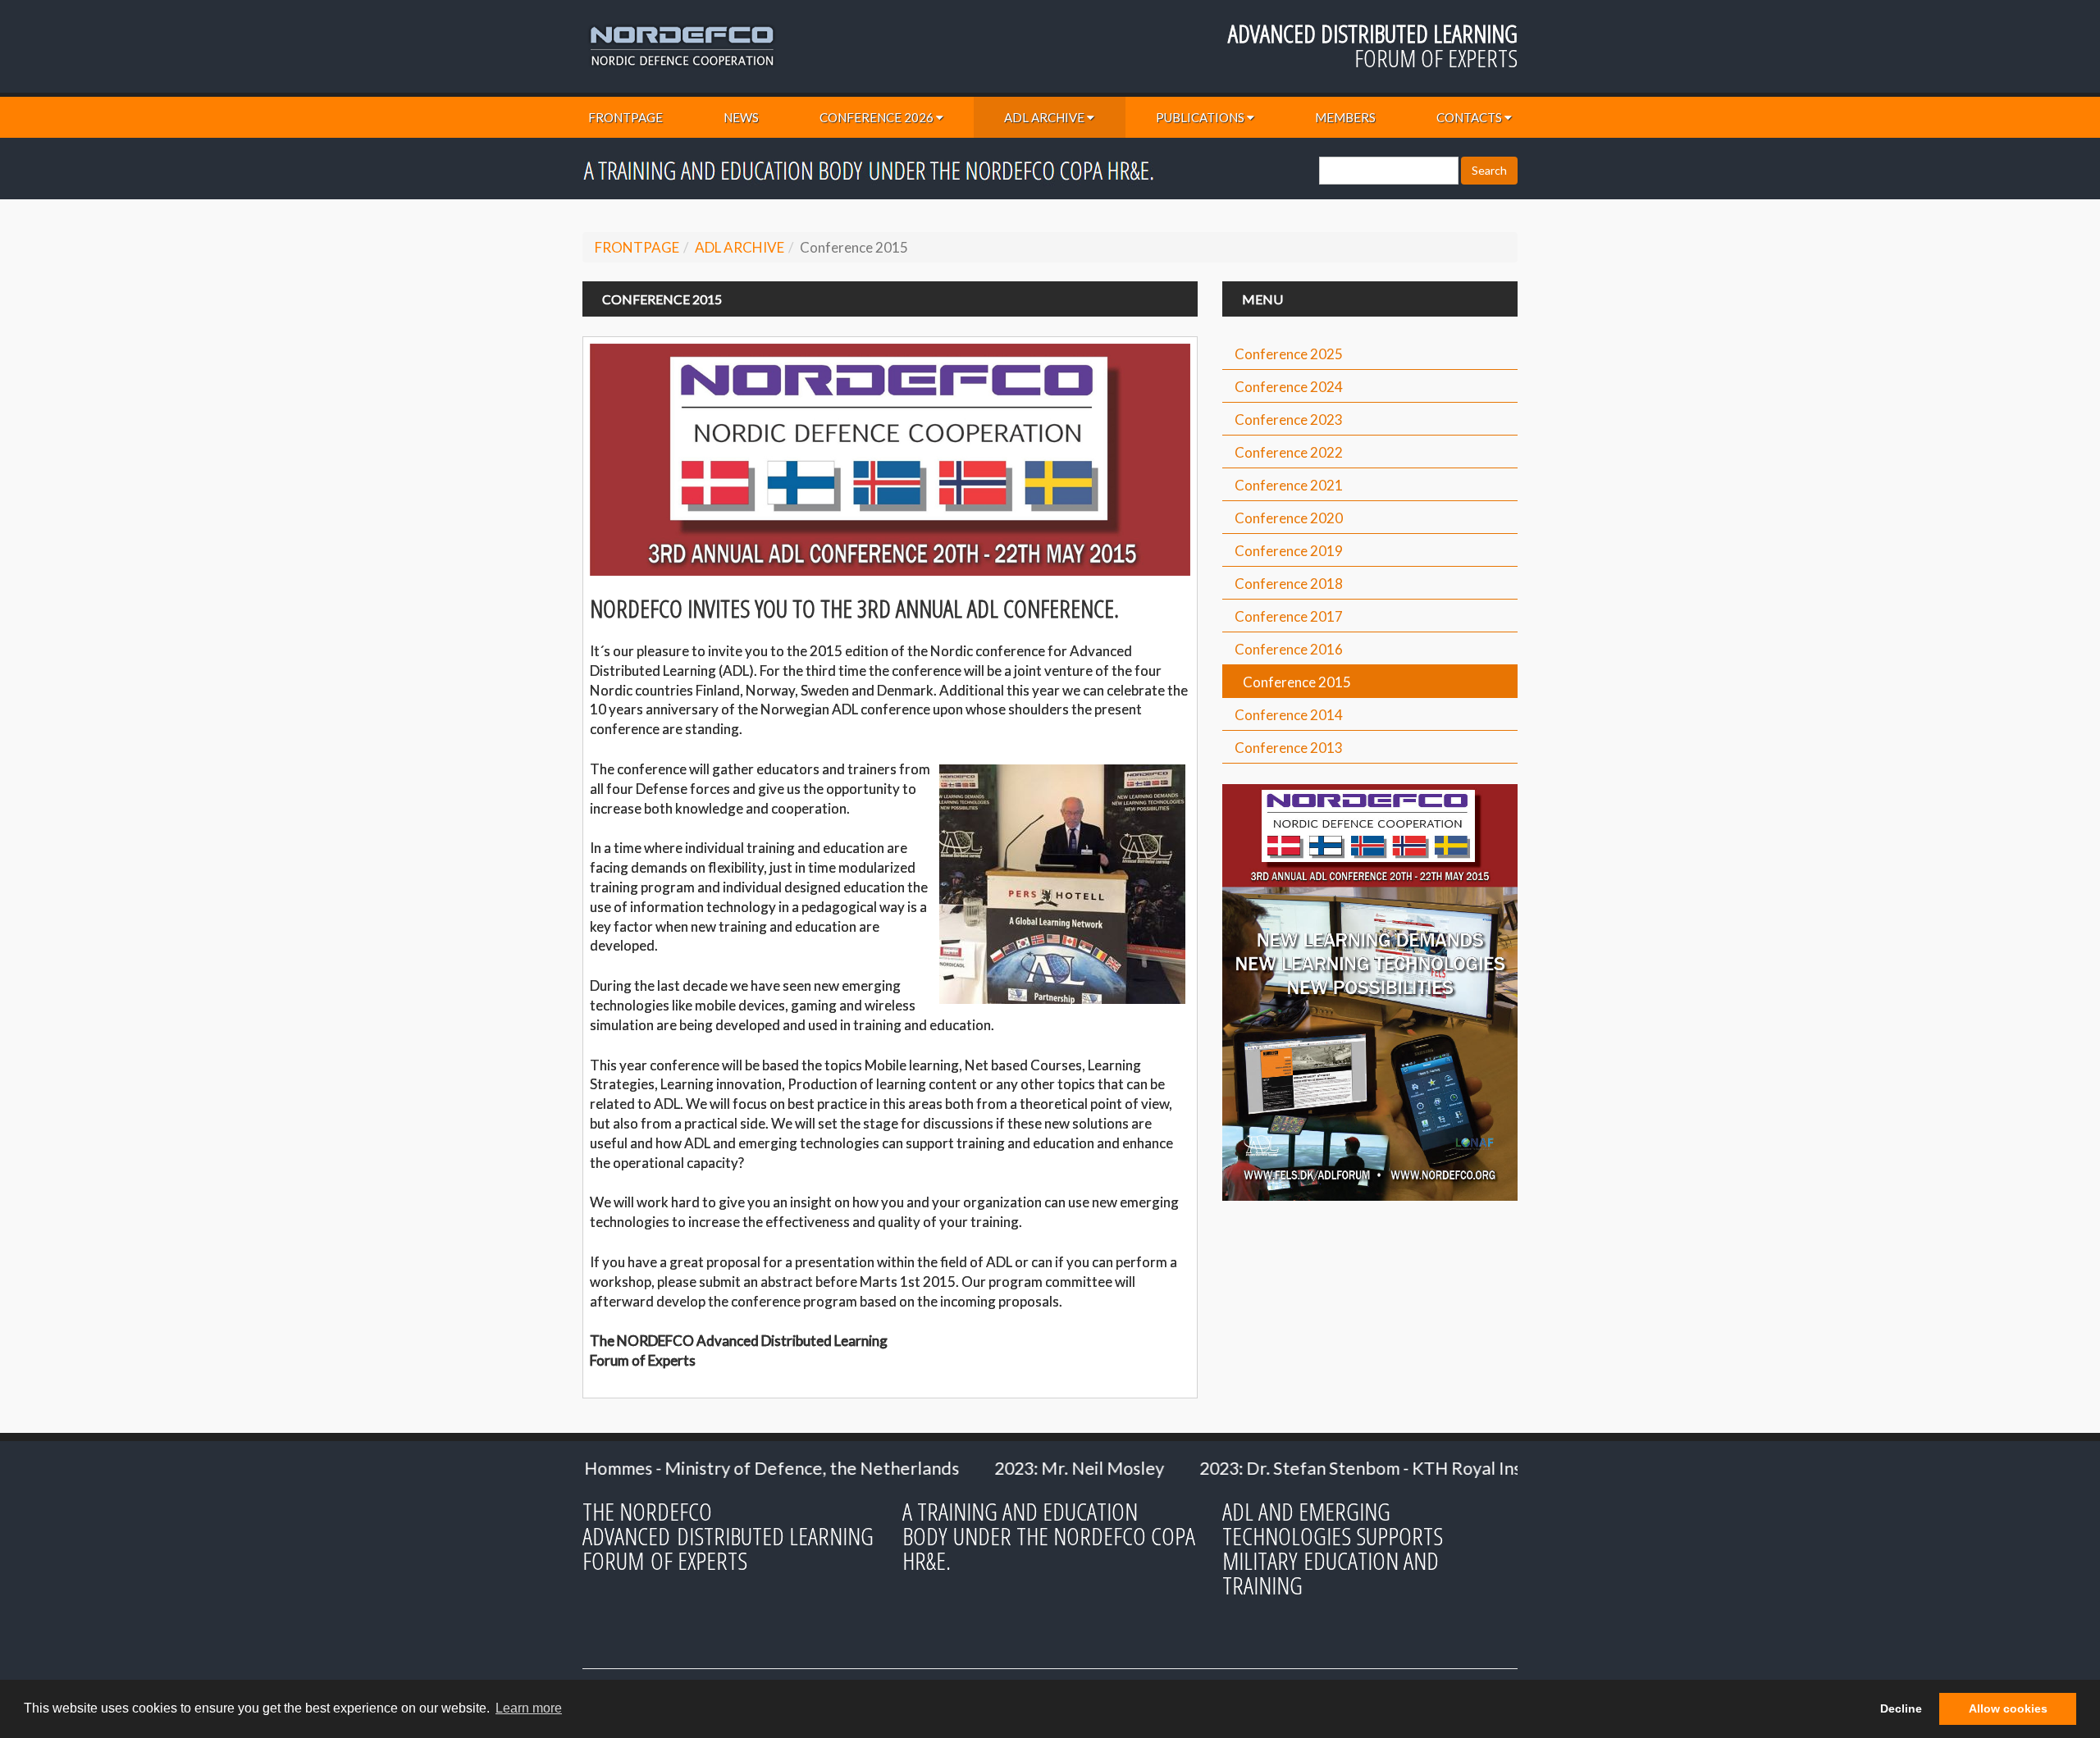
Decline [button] (1901, 1708)
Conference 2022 (1289, 452)
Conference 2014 (1289, 715)
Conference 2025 (1289, 354)
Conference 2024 (1289, 387)
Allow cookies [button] (2008, 1708)
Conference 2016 (1289, 649)
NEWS (741, 117)
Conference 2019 (1289, 551)
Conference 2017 (1289, 616)
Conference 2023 (1289, 420)
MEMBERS (1345, 117)
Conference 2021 (1289, 485)
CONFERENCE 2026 (877, 117)
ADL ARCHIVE (1044, 117)
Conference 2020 (1289, 518)
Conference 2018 (1289, 584)
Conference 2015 (1297, 682)
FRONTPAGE (625, 117)
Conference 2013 (1289, 748)
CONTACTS (1469, 117)
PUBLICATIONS (1200, 117)
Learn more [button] (529, 1708)
